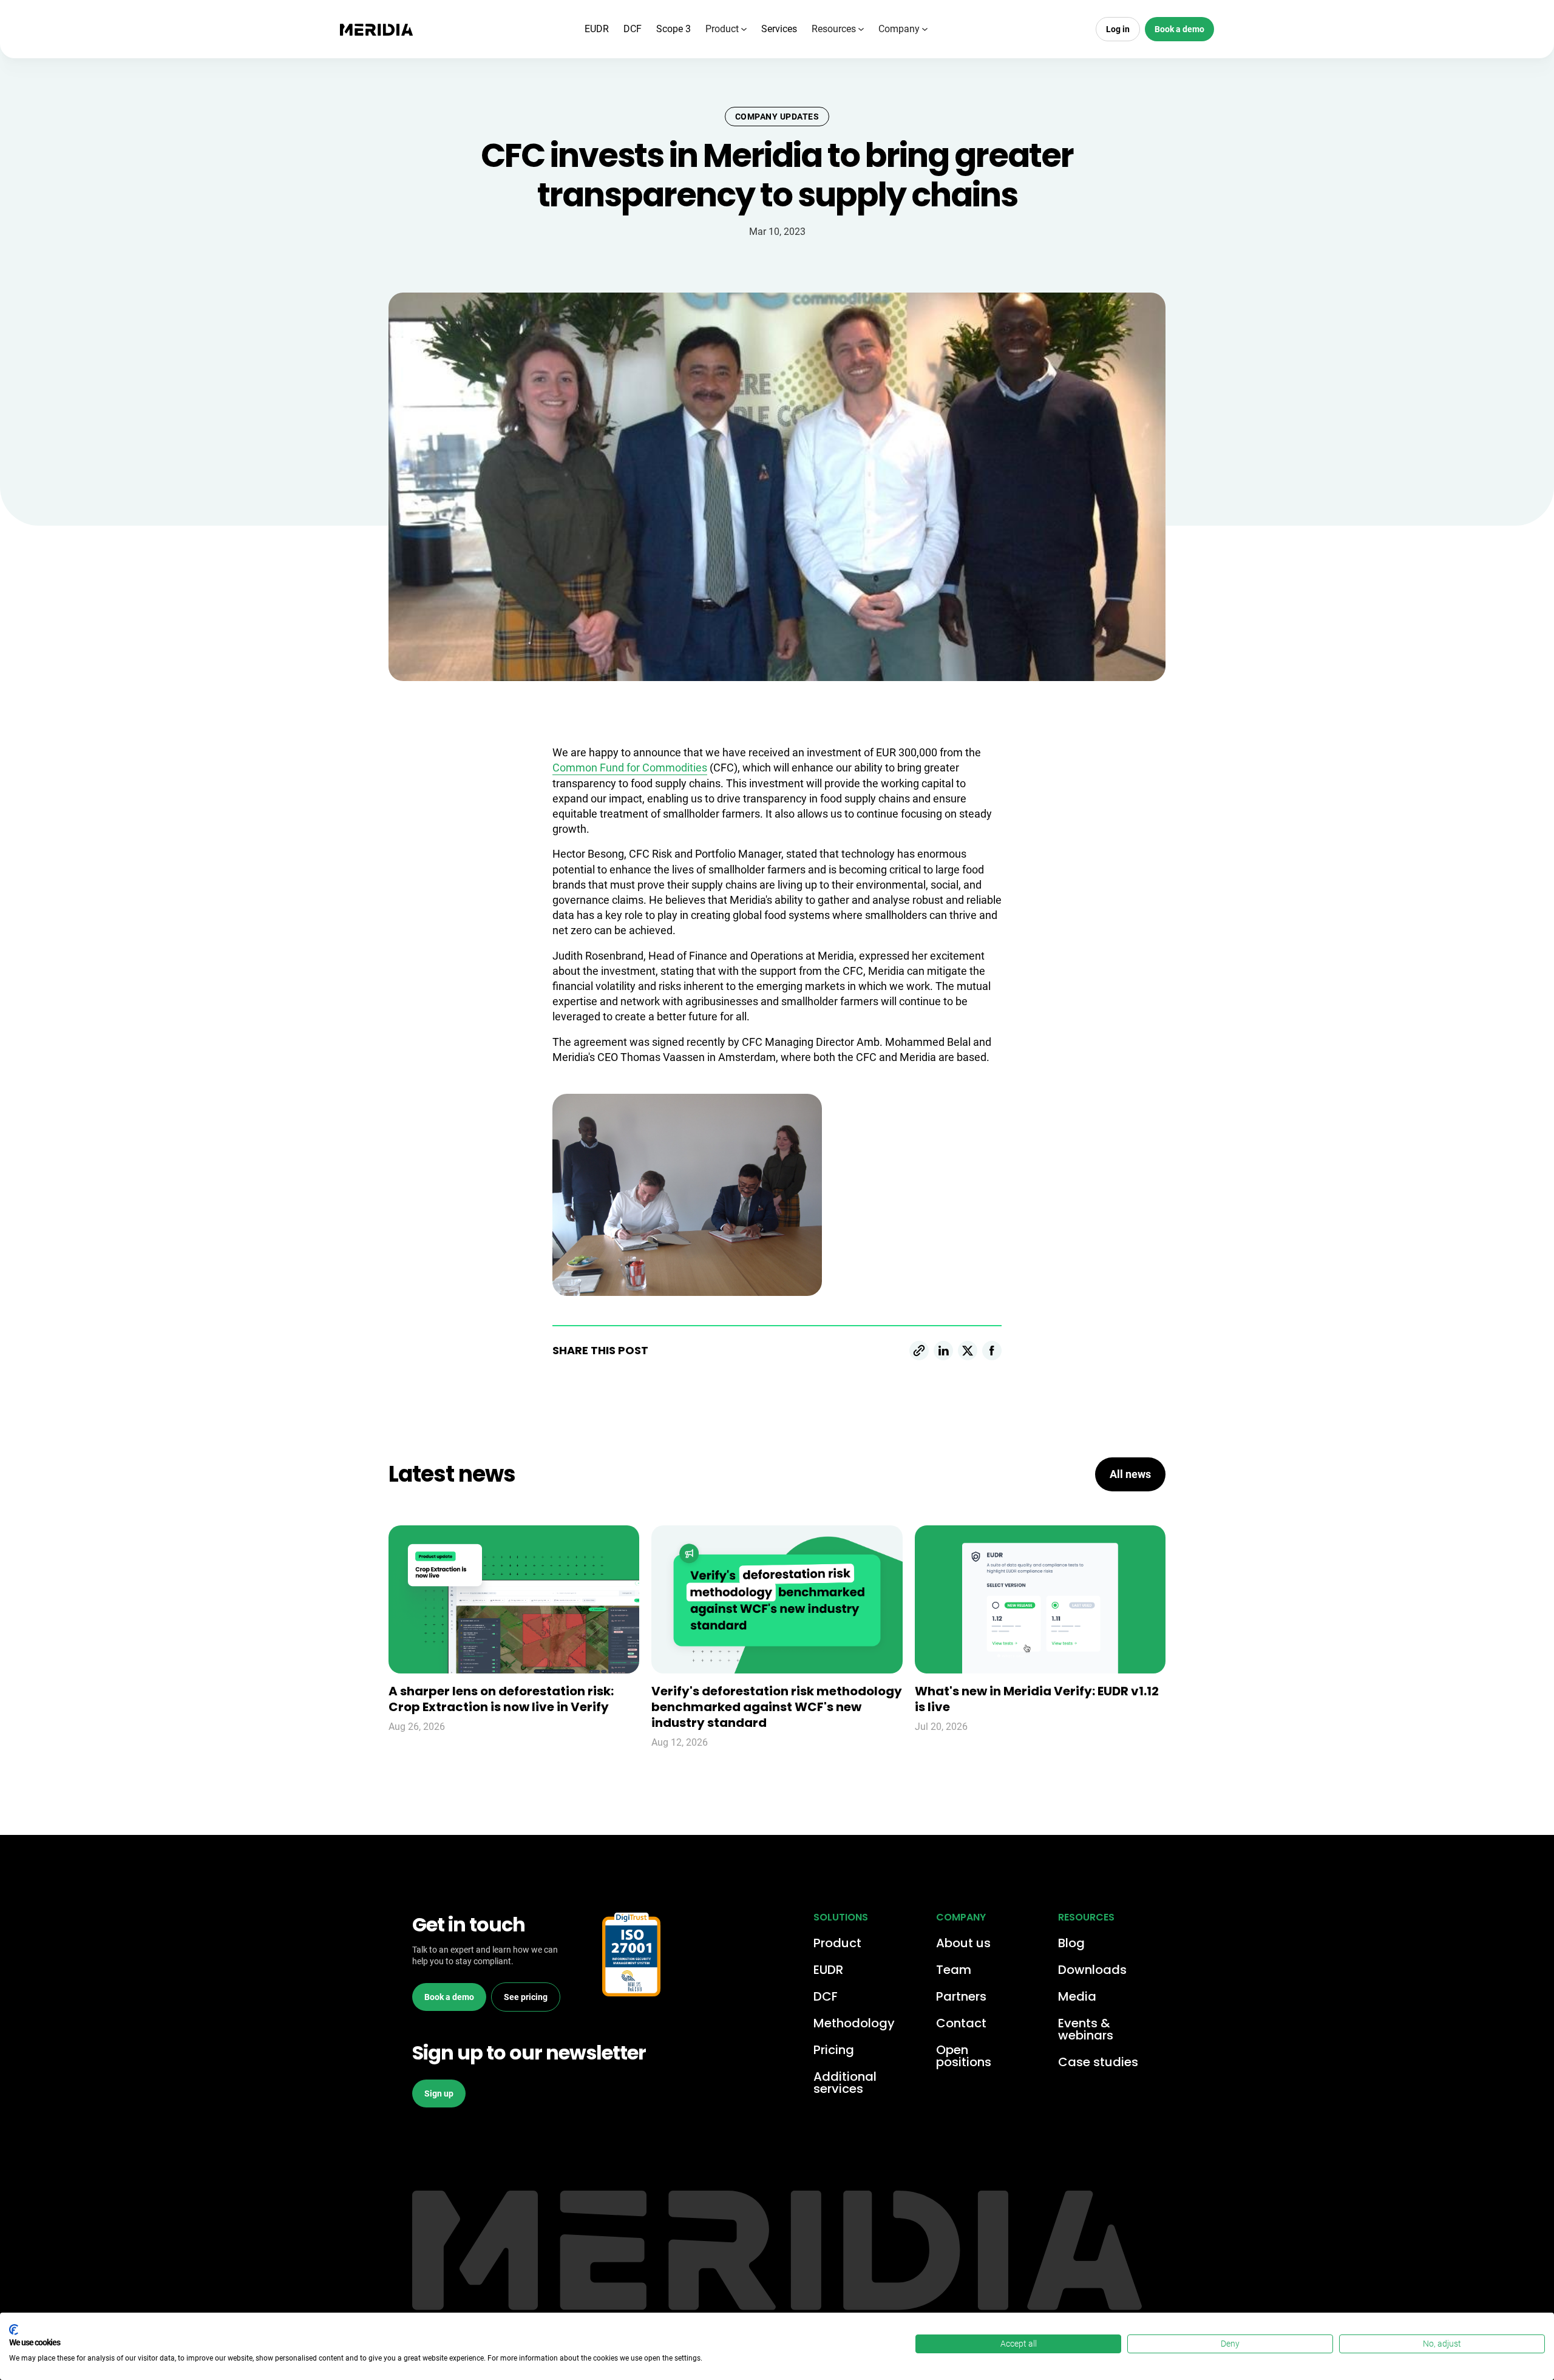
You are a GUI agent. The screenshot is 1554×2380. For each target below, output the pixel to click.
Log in (1118, 29)
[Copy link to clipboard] (919, 1351)
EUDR (597, 29)
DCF (633, 29)
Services (779, 29)
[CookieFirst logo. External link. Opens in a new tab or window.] (14, 2330)
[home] (376, 29)
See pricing (526, 1997)
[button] (726, 29)
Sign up (439, 2094)
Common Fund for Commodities (630, 768)
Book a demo (1179, 29)
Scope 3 (674, 29)
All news (1130, 1474)
